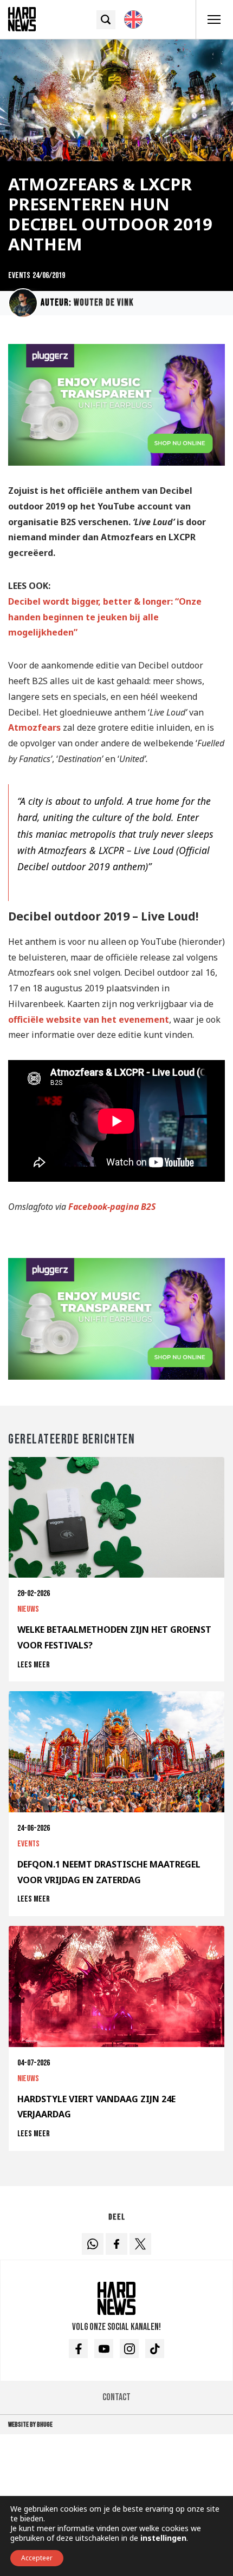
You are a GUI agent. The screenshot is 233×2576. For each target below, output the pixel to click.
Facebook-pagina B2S (112, 1207)
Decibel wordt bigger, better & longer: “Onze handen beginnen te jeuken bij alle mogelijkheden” (105, 617)
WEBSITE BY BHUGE (30, 2425)
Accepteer (37, 2558)
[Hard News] (22, 18)
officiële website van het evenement (89, 1019)
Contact (116, 2397)
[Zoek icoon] (106, 20)
